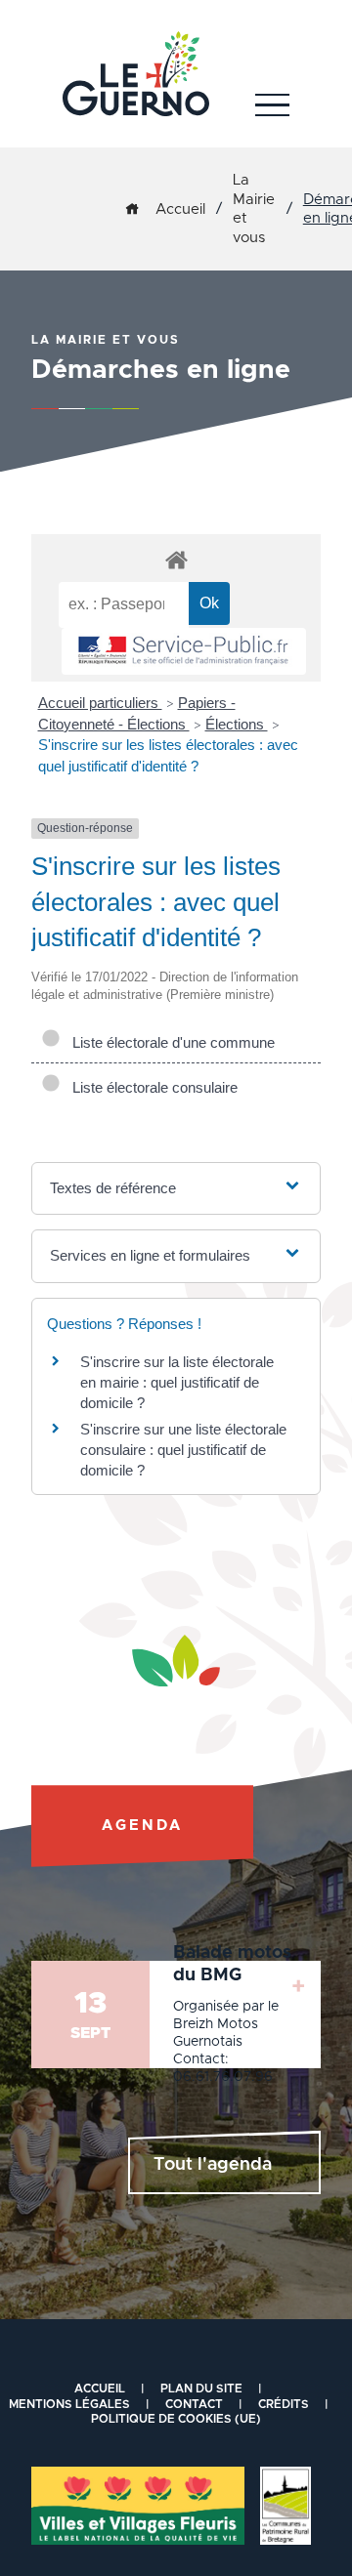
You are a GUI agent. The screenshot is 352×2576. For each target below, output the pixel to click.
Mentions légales (69, 2404)
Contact (194, 2404)
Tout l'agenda (213, 2165)
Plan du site (201, 2389)
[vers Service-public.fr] (184, 652)
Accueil (180, 209)
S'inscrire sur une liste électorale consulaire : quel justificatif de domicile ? (183, 1450)
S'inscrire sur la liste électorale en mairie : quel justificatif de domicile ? (177, 1382)
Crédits (284, 2404)
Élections (237, 724)
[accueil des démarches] (176, 559)
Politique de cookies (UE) (176, 2419)
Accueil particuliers (100, 703)
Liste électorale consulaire (151, 1087)
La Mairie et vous (254, 209)
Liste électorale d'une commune (170, 1042)
